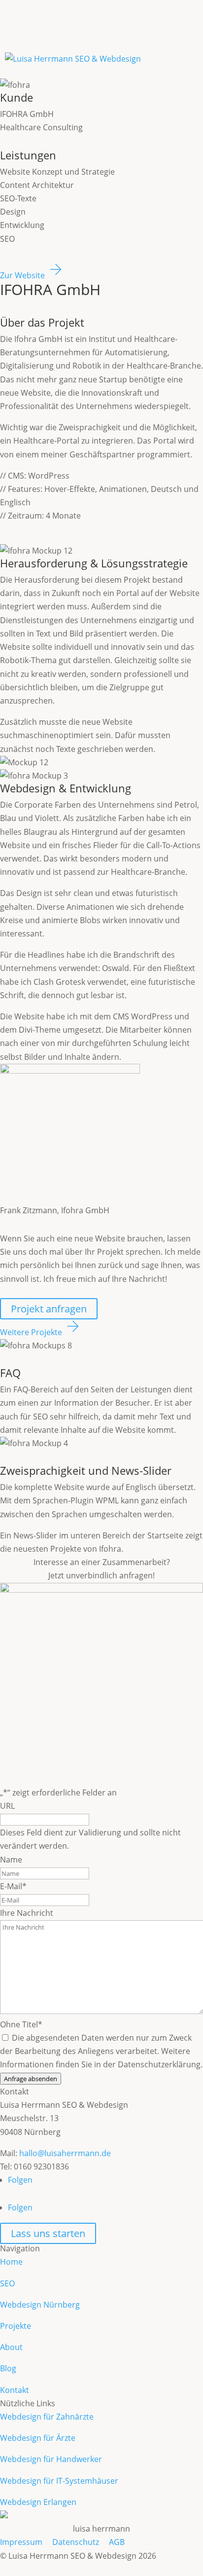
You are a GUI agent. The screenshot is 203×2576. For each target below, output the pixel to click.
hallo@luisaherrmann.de (65, 2153)
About (11, 2347)
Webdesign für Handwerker (51, 2459)
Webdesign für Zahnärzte (47, 2417)
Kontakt (15, 2390)
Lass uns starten (48, 2233)
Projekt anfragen (49, 1309)
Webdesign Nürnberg (40, 2305)
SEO (7, 2283)
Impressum (21, 2542)
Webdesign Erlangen (38, 2502)
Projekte (16, 2326)
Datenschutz (76, 2542)
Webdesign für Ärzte (38, 2438)
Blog (8, 2368)
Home (11, 2262)
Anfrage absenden (31, 2079)
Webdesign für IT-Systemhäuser (59, 2481)
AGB (117, 2542)
